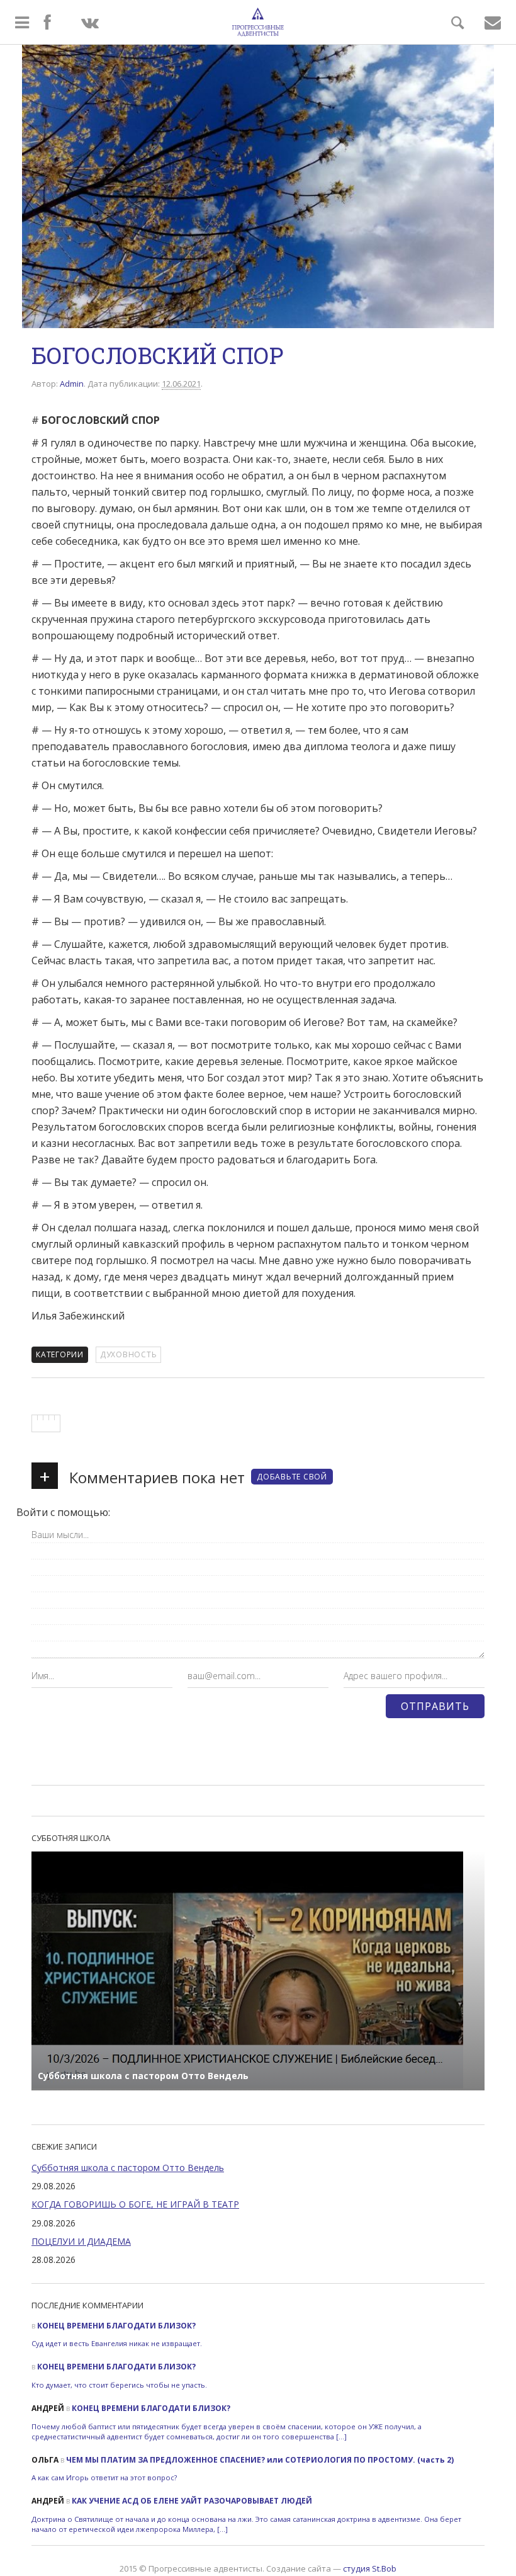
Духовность (129, 1354)
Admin (72, 384)
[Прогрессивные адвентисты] (258, 22)
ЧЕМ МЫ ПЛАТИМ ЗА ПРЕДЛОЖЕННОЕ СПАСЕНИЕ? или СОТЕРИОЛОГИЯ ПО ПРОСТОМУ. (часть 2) (260, 2460)
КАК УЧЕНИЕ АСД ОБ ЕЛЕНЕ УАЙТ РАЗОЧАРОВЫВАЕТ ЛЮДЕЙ (192, 2501)
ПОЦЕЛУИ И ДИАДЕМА (81, 2241)
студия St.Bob (370, 2568)
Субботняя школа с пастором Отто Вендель (128, 2168)
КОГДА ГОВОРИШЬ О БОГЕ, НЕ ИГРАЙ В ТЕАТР (135, 2204)
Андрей (48, 2408)
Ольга (45, 2460)
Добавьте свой (292, 1477)
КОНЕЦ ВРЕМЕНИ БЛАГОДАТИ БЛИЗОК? (116, 2326)
